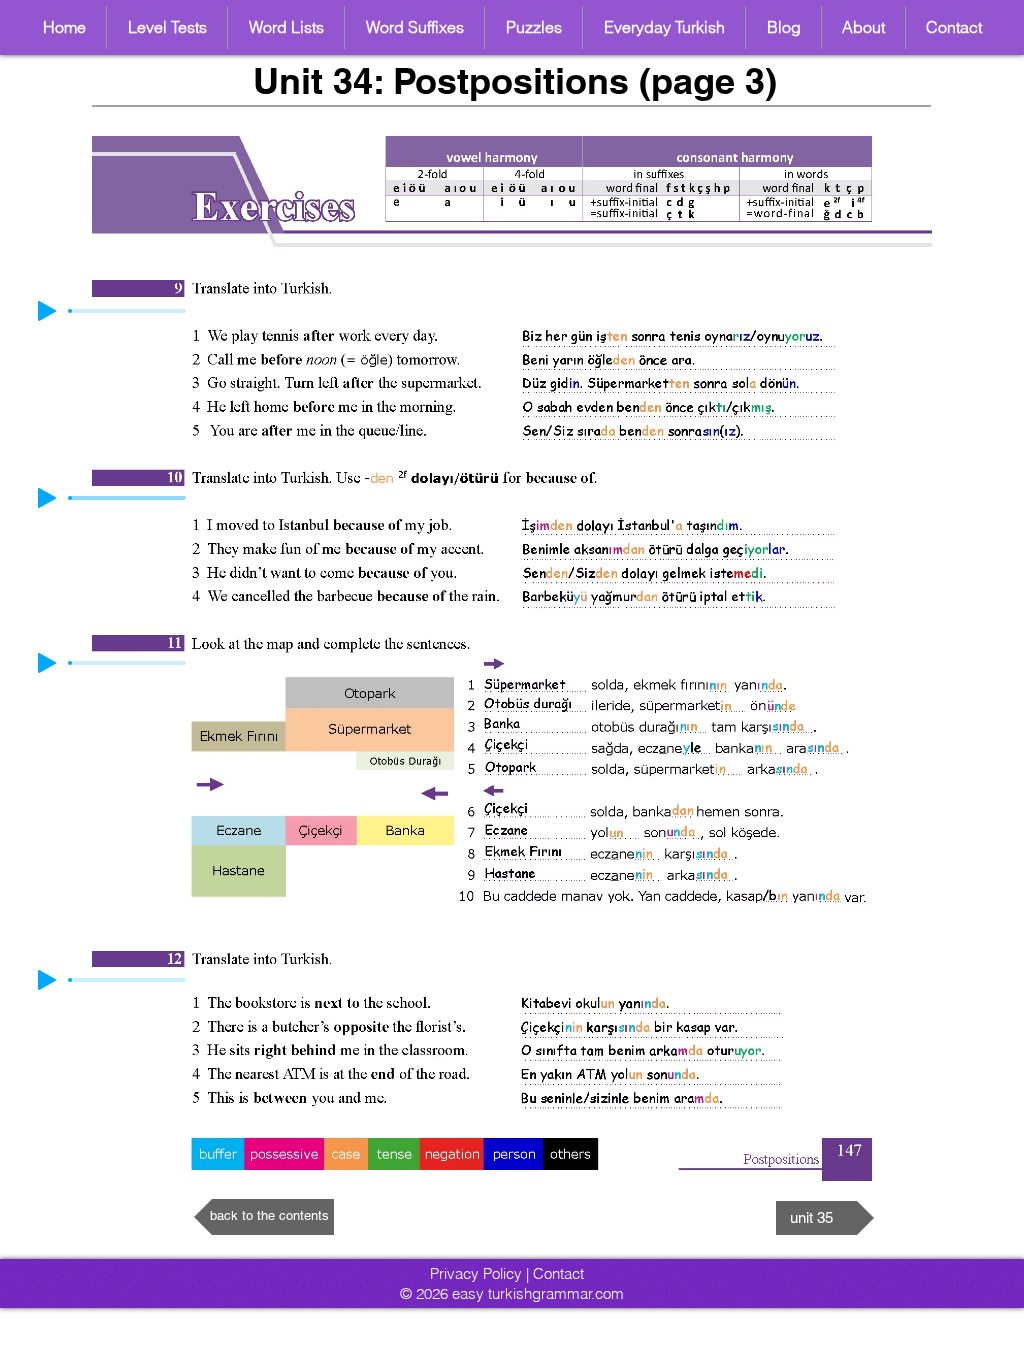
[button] (286, 27)
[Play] (47, 498)
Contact (558, 1273)
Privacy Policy (476, 1273)
